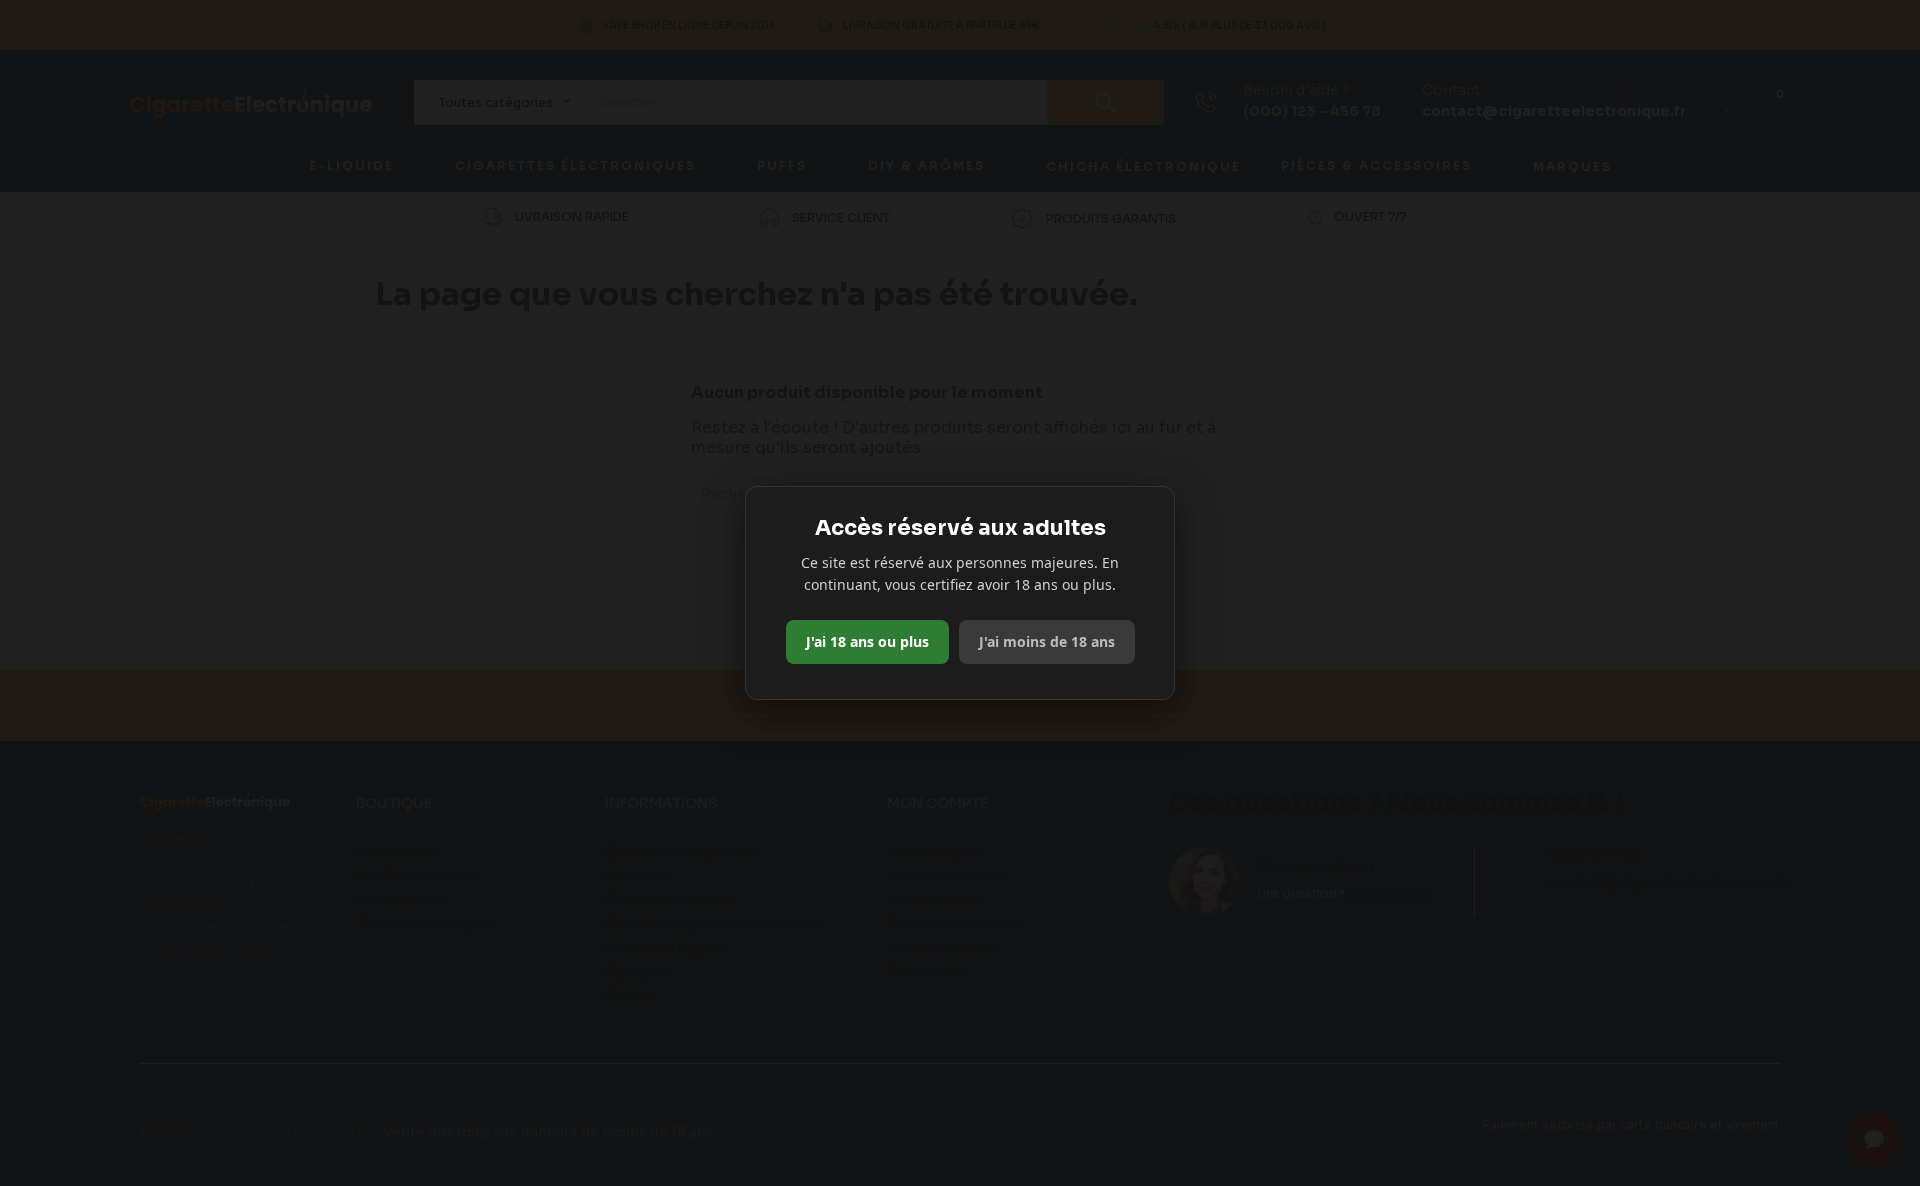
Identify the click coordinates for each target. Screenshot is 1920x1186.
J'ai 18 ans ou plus (867, 641)
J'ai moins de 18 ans (1047, 641)
